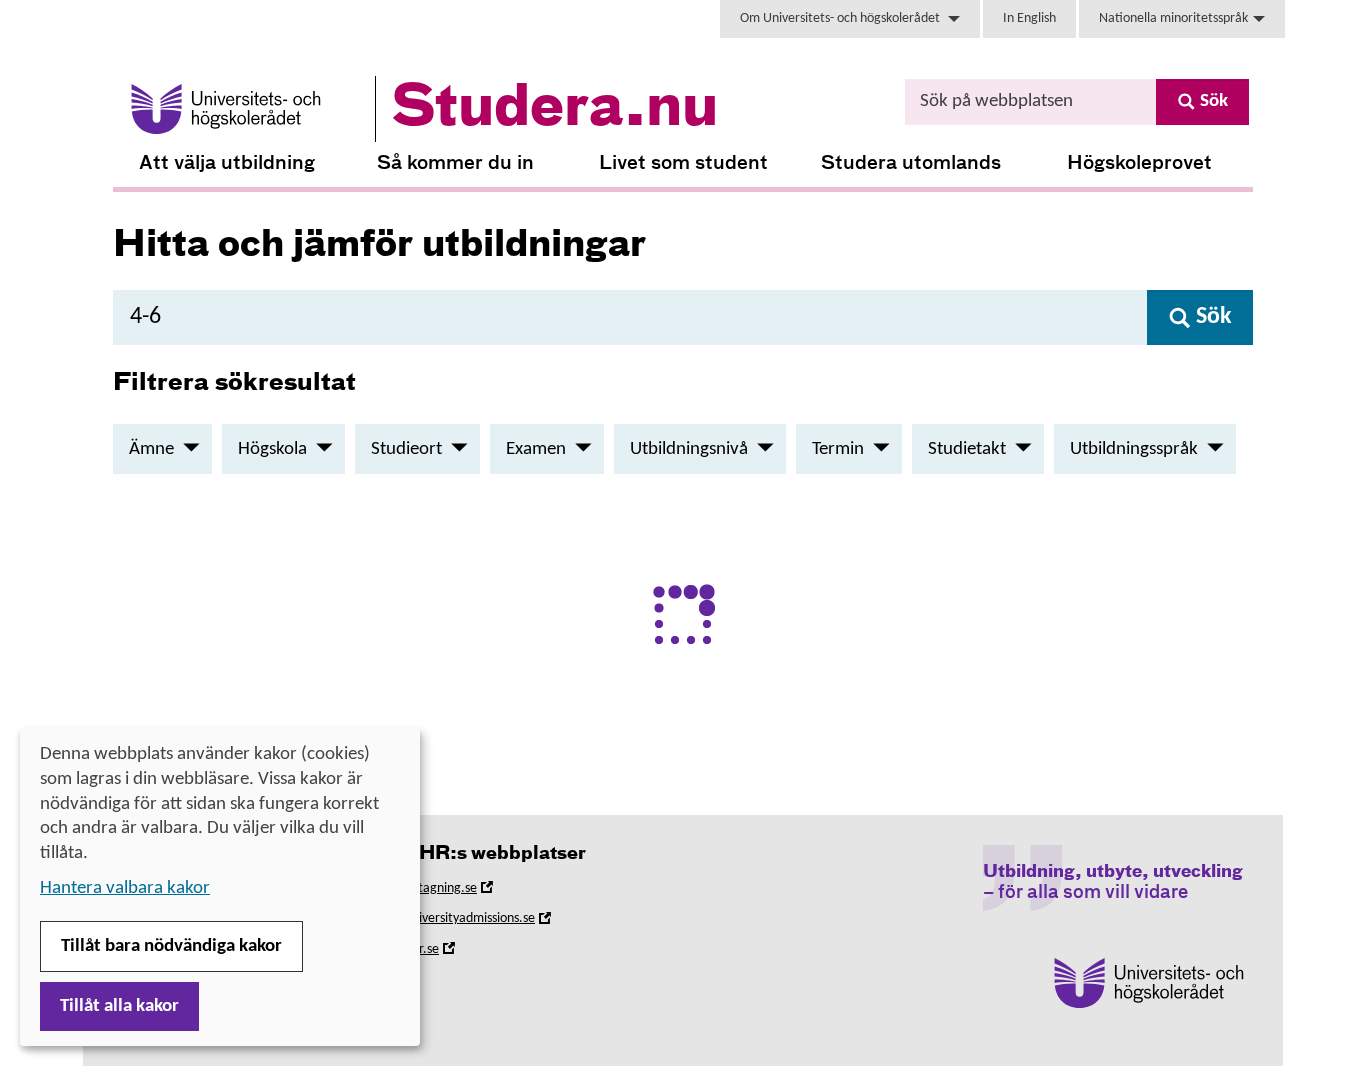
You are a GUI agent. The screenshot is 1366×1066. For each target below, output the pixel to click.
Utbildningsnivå (689, 449)
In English (1029, 18)
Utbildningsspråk (1134, 449)
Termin (838, 449)
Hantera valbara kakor (125, 888)
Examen (536, 449)
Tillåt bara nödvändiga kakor (171, 946)
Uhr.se (449, 952)
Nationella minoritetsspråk (1173, 18)
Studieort (406, 449)
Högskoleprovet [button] (1139, 163)
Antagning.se (468, 891)
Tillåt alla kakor (119, 1006)
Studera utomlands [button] (911, 163)
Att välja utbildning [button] (227, 163)
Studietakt (967, 449)
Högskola (272, 449)
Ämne (151, 449)
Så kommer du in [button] (455, 163)
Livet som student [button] (683, 163)
